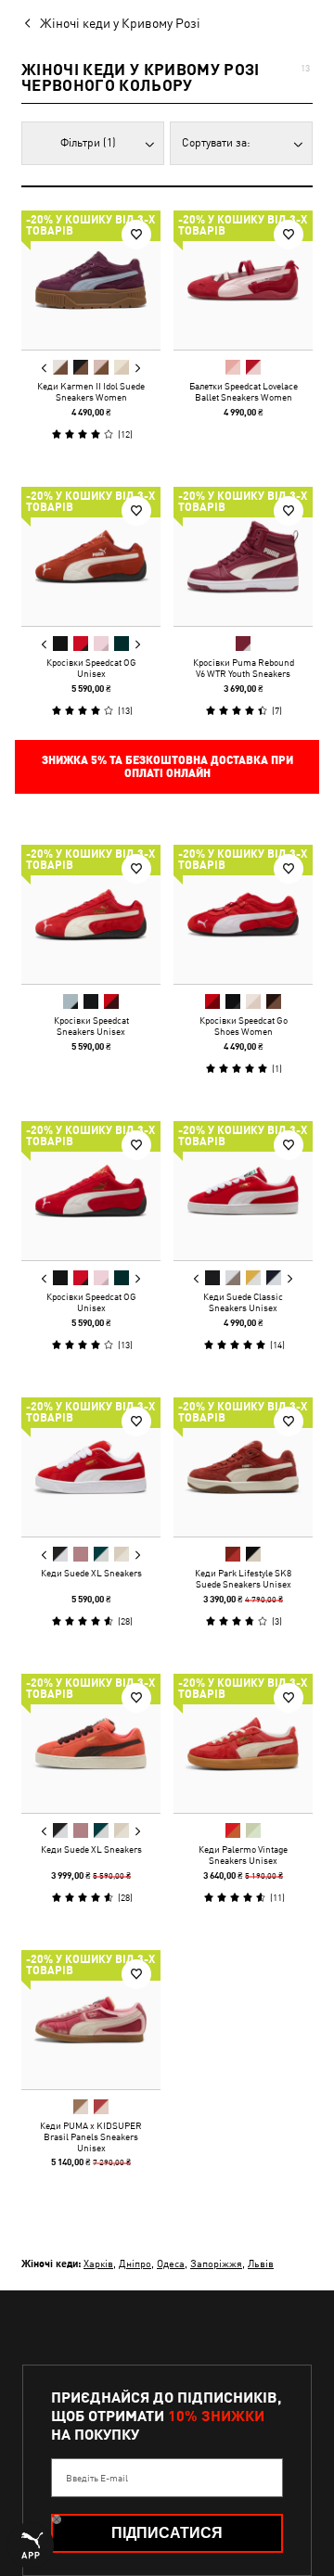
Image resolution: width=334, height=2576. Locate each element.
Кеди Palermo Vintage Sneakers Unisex (243, 1855)
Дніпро (135, 2263)
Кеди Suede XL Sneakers (91, 1573)
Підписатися (167, 2533)
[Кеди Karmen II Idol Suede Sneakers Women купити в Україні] (91, 280)
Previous (45, 368)
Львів (261, 2263)
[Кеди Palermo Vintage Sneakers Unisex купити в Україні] (243, 1743)
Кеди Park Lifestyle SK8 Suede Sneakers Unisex (243, 1578)
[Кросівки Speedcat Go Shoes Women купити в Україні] (243, 914)
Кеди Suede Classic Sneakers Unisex (243, 1302)
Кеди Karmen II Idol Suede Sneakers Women (91, 391)
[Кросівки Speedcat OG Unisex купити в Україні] (91, 556)
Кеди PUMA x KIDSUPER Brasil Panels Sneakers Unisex (91, 2136)
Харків (98, 2263)
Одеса (171, 2263)
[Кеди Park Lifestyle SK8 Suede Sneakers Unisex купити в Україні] (243, 1467)
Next (137, 368)
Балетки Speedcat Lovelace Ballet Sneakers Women (244, 391)
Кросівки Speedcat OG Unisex (91, 668)
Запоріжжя (216, 2263)
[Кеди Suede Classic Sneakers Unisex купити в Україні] (243, 1191)
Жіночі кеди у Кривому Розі (120, 23)
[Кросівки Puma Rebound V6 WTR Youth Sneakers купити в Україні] (243, 556)
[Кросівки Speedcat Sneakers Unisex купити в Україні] (91, 914)
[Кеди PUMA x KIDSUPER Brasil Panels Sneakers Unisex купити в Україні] (91, 2020)
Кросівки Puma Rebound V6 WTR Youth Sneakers (244, 668)
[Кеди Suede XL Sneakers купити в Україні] (91, 1467)
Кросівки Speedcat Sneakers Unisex (91, 1026)
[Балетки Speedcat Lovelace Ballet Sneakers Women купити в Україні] (243, 280)
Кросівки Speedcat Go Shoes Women (244, 1026)
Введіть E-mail (97, 2478)
